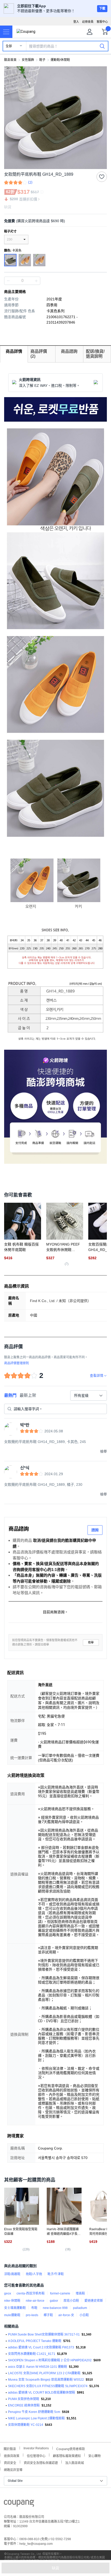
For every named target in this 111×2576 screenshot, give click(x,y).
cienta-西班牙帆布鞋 (31, 2293)
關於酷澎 (10, 2448)
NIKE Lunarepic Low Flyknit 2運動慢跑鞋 (36, 2418)
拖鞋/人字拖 (34, 2274)
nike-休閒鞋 (12, 2301)
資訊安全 (10, 2462)
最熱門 (10, 1395)
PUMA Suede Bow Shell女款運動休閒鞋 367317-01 (44, 2334)
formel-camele (60, 2293)
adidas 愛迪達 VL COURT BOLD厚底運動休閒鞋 (42, 2393)
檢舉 (91, 1643)
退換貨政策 (12, 2455)
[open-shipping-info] (54, 221)
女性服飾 (28, 60)
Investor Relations (36, 2448)
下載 (102, 9)
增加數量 (8, 281)
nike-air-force (35, 2301)
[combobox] (89, 1395)
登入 (76, 22)
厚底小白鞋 (71, 2301)
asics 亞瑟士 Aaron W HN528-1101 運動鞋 (38, 2367)
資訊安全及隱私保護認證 (41, 2462)
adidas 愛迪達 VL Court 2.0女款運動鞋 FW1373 (41, 2347)
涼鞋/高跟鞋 (12, 2274)
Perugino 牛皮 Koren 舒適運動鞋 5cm (34, 2412)
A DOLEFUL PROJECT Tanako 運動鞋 (35, 2341)
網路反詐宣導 (13, 2469)
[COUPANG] (19, 2504)
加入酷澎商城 (75, 2462)
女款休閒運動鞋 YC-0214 (26, 2425)
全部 (9, 46)
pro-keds (32, 2315)
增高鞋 (80, 2293)
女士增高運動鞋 (15, 2308)
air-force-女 (66, 2315)
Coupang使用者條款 (71, 2448)
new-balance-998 (55, 2308)
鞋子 (42, 60)
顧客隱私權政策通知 (67, 2455)
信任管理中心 (36, 2455)
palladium (80, 2308)
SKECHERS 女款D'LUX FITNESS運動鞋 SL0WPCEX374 (48, 2386)
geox (8, 2293)
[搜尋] (102, 46)
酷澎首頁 (10, 60)
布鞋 (34, 2308)
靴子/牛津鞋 (56, 2274)
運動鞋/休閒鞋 (60, 60)
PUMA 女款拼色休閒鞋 (24, 2399)
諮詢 (95, 1530)
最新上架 (28, 1395)
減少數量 (36, 281)
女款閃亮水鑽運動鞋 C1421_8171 (32, 2354)
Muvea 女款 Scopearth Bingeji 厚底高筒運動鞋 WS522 (46, 2380)
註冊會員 (88, 22)
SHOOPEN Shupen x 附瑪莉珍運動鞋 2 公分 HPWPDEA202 (50, 2360)
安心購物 (94, 2455)
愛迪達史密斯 (94, 2301)
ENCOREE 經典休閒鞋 (24, 2405)
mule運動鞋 (12, 2315)
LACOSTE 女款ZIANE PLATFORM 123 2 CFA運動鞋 (44, 2373)
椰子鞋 (48, 2315)
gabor (54, 2301)
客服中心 (102, 22)
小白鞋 (84, 2315)
